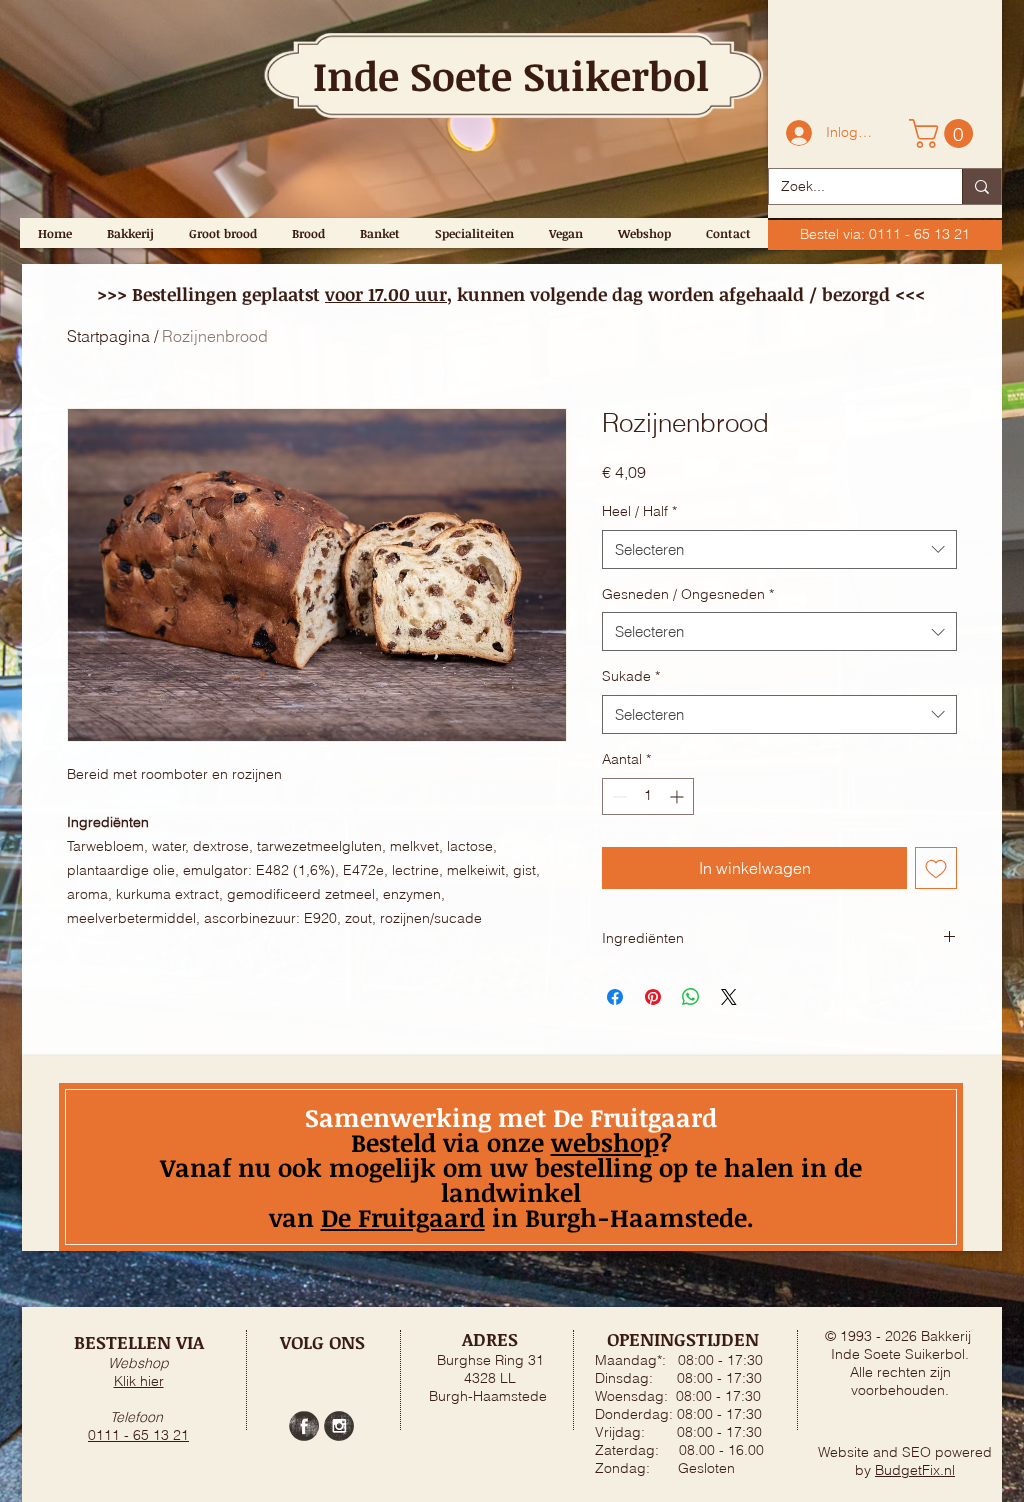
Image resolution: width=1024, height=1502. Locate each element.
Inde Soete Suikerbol (511, 75)
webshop (605, 1142)
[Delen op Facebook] (615, 997)
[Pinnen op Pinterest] (653, 997)
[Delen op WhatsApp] (691, 997)
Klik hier (139, 1381)
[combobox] (779, 549)
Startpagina (108, 336)
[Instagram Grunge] (339, 1426)
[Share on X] (729, 997)
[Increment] (678, 796)
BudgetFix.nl (915, 1470)
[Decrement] (617, 796)
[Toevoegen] (936, 868)
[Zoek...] (981, 186)
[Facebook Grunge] (304, 1426)
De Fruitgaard (403, 1217)
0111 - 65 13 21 (138, 1435)
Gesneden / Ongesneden (688, 594)
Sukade (631, 676)
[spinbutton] (648, 796)
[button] (944, 133)
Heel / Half (639, 511)
